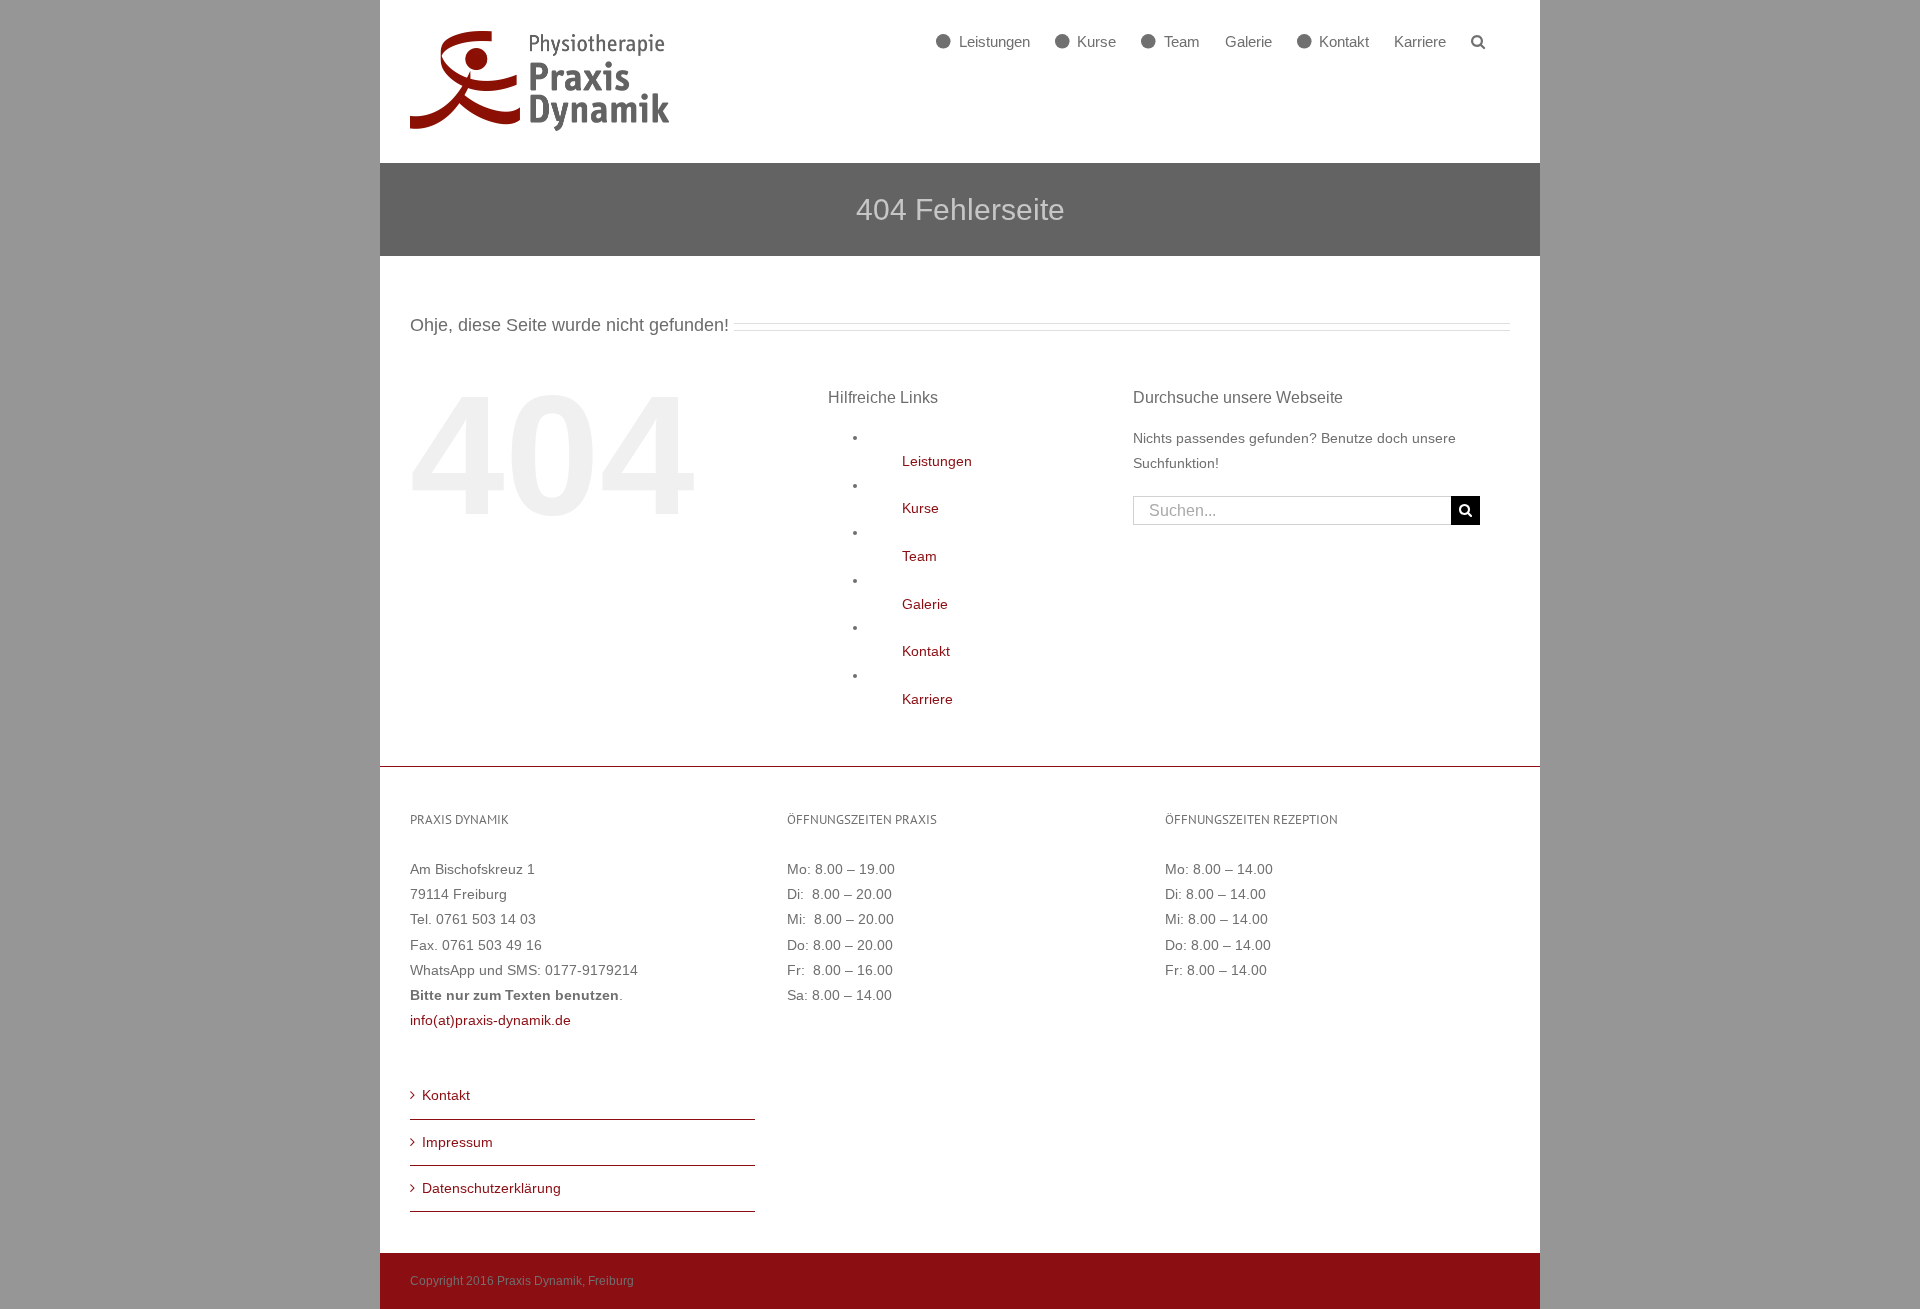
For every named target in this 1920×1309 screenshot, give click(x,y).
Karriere (927, 699)
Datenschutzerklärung (491, 1188)
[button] (1478, 41)
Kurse (920, 508)
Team (919, 556)
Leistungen (937, 461)
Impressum (457, 1142)
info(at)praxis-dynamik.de (490, 1020)
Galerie (925, 604)
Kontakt (926, 651)
